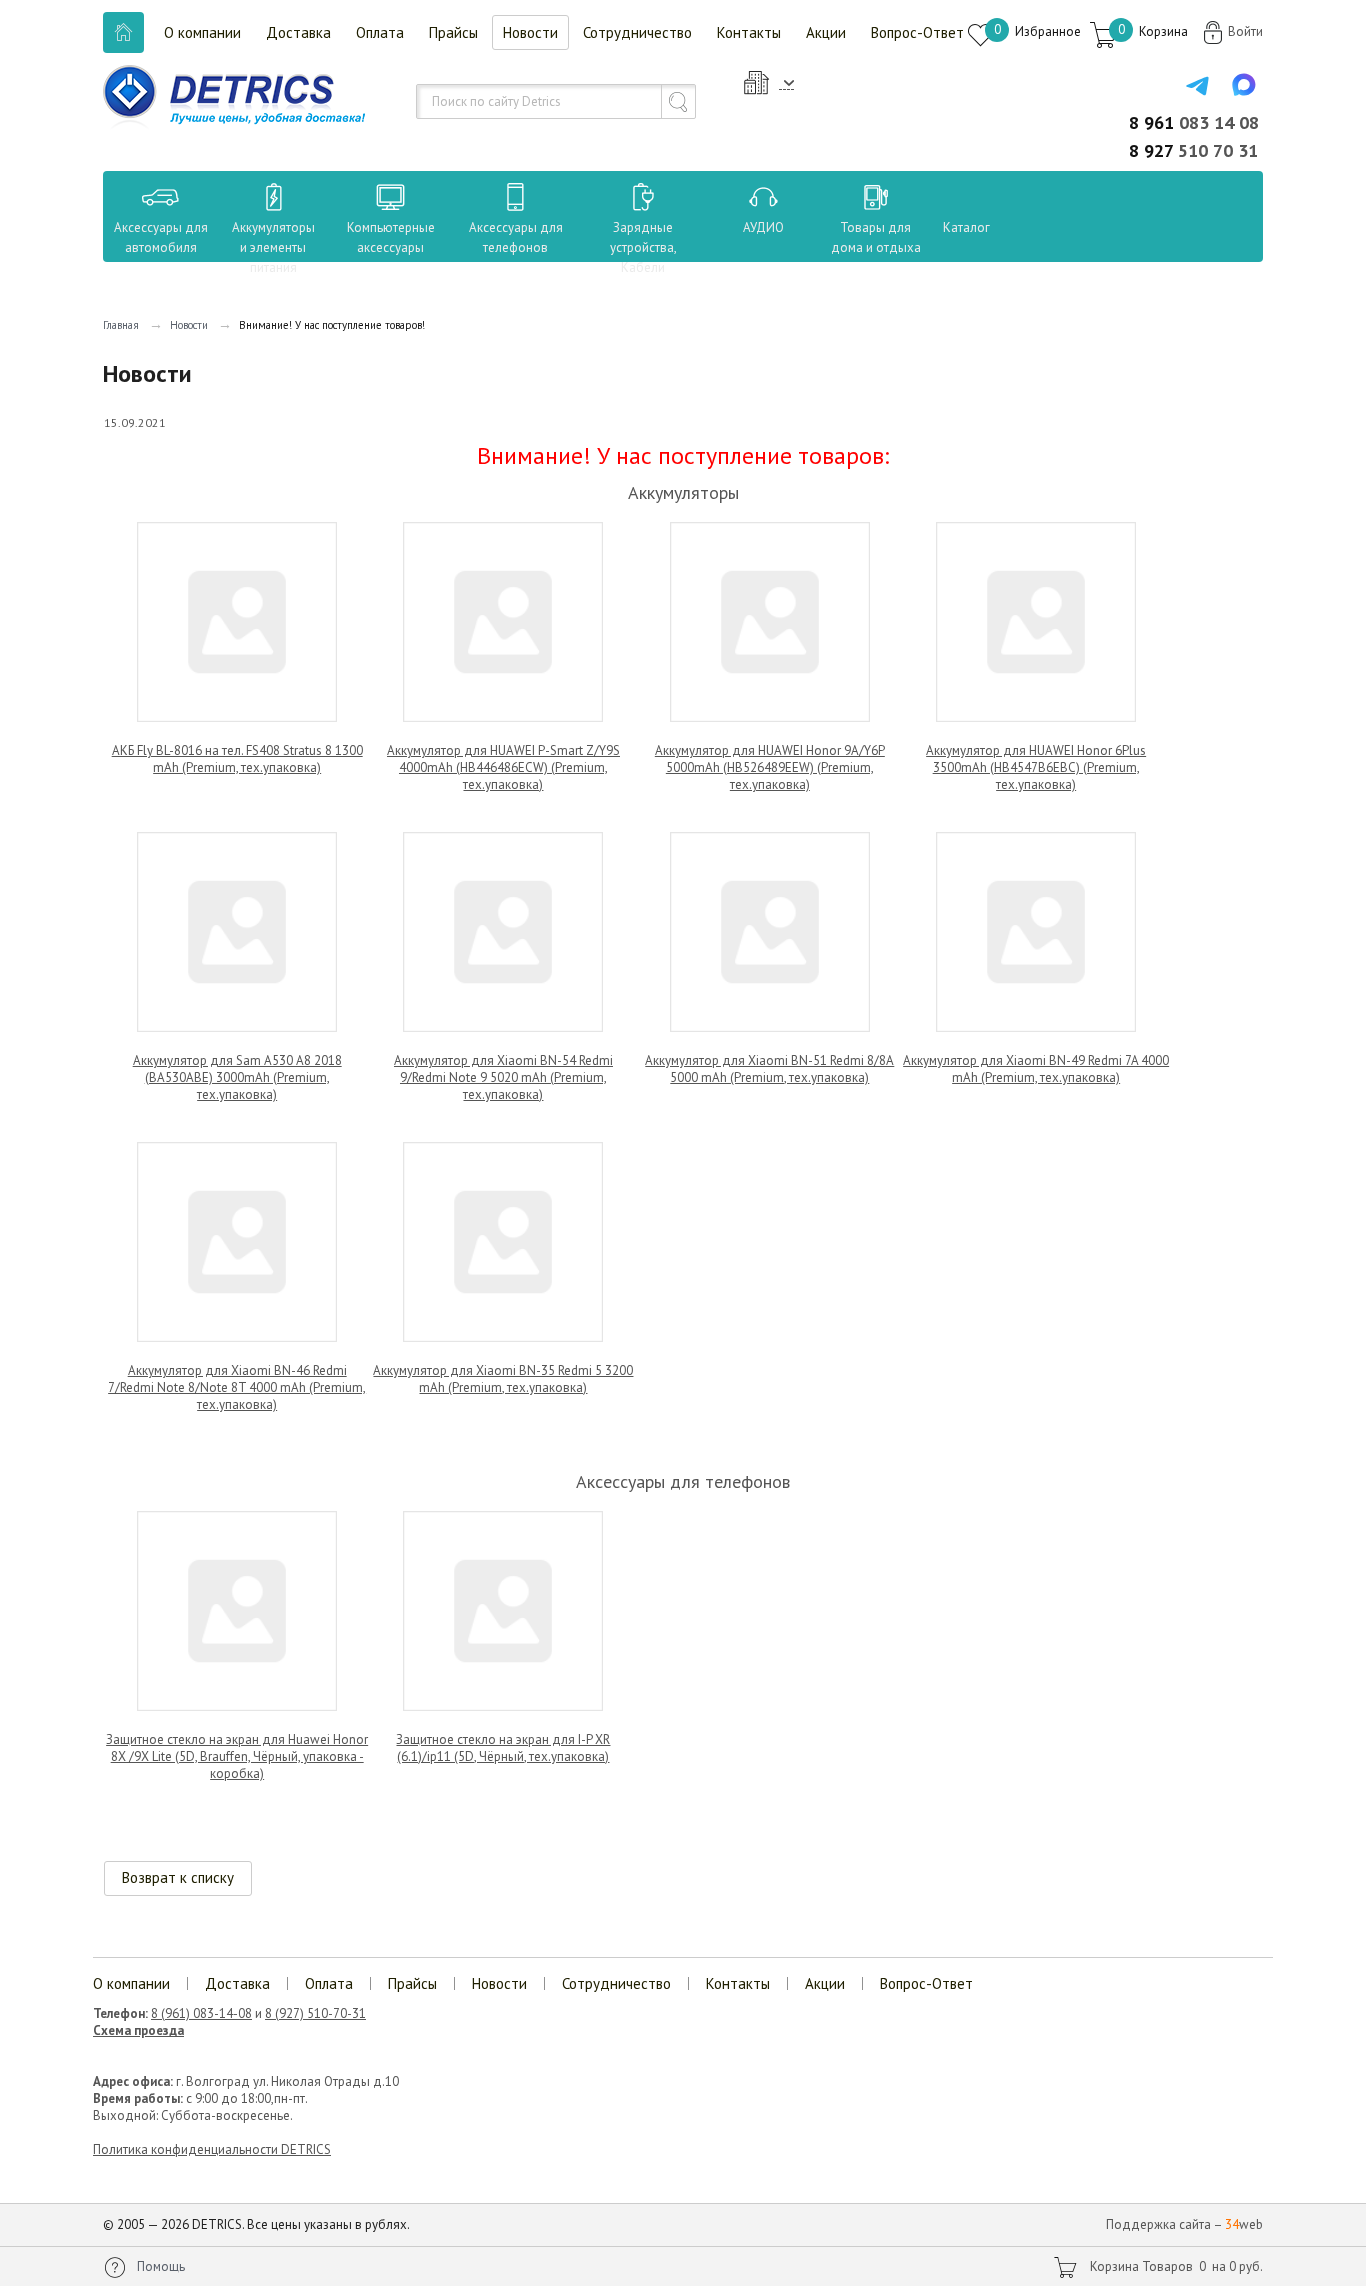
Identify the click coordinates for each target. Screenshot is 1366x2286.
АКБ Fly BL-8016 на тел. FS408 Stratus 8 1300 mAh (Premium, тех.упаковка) (237, 759)
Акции (826, 32)
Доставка (298, 32)
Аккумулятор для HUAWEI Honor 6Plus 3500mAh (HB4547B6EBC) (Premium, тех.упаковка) (1036, 767)
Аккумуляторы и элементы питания (273, 247)
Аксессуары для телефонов (516, 237)
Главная (121, 325)
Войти (1245, 31)
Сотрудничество (637, 32)
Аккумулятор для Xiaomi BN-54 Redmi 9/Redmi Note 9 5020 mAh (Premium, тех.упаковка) (503, 1077)
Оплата (380, 32)
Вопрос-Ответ (917, 32)
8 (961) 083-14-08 (201, 2013)
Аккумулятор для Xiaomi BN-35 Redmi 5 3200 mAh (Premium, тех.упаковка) (503, 1379)
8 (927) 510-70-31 (315, 2013)
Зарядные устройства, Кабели (643, 247)
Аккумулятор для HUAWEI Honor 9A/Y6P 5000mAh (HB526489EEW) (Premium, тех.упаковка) (770, 767)
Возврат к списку (178, 1877)
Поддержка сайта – (1184, 2224)
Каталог (948, 227)
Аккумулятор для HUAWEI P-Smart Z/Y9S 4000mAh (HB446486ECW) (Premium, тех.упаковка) (503, 767)
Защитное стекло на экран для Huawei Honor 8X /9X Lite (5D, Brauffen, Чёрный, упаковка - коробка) (237, 1756)
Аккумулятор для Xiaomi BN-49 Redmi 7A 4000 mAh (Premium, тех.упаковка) (1036, 1069)
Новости (530, 32)
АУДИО (763, 227)
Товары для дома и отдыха (876, 237)
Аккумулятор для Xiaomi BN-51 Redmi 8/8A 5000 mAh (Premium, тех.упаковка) (769, 1069)
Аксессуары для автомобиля (161, 237)
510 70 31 (1193, 150)
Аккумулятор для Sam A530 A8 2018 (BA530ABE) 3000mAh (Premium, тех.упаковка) (237, 1077)
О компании (202, 32)
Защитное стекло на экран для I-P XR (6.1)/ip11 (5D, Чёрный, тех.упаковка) (503, 1748)
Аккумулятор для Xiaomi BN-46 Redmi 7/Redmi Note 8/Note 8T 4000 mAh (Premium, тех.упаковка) (237, 1387)
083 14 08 (1194, 122)
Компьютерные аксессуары (391, 237)
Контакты (749, 32)
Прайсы (453, 32)
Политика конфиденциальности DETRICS (212, 2149)
